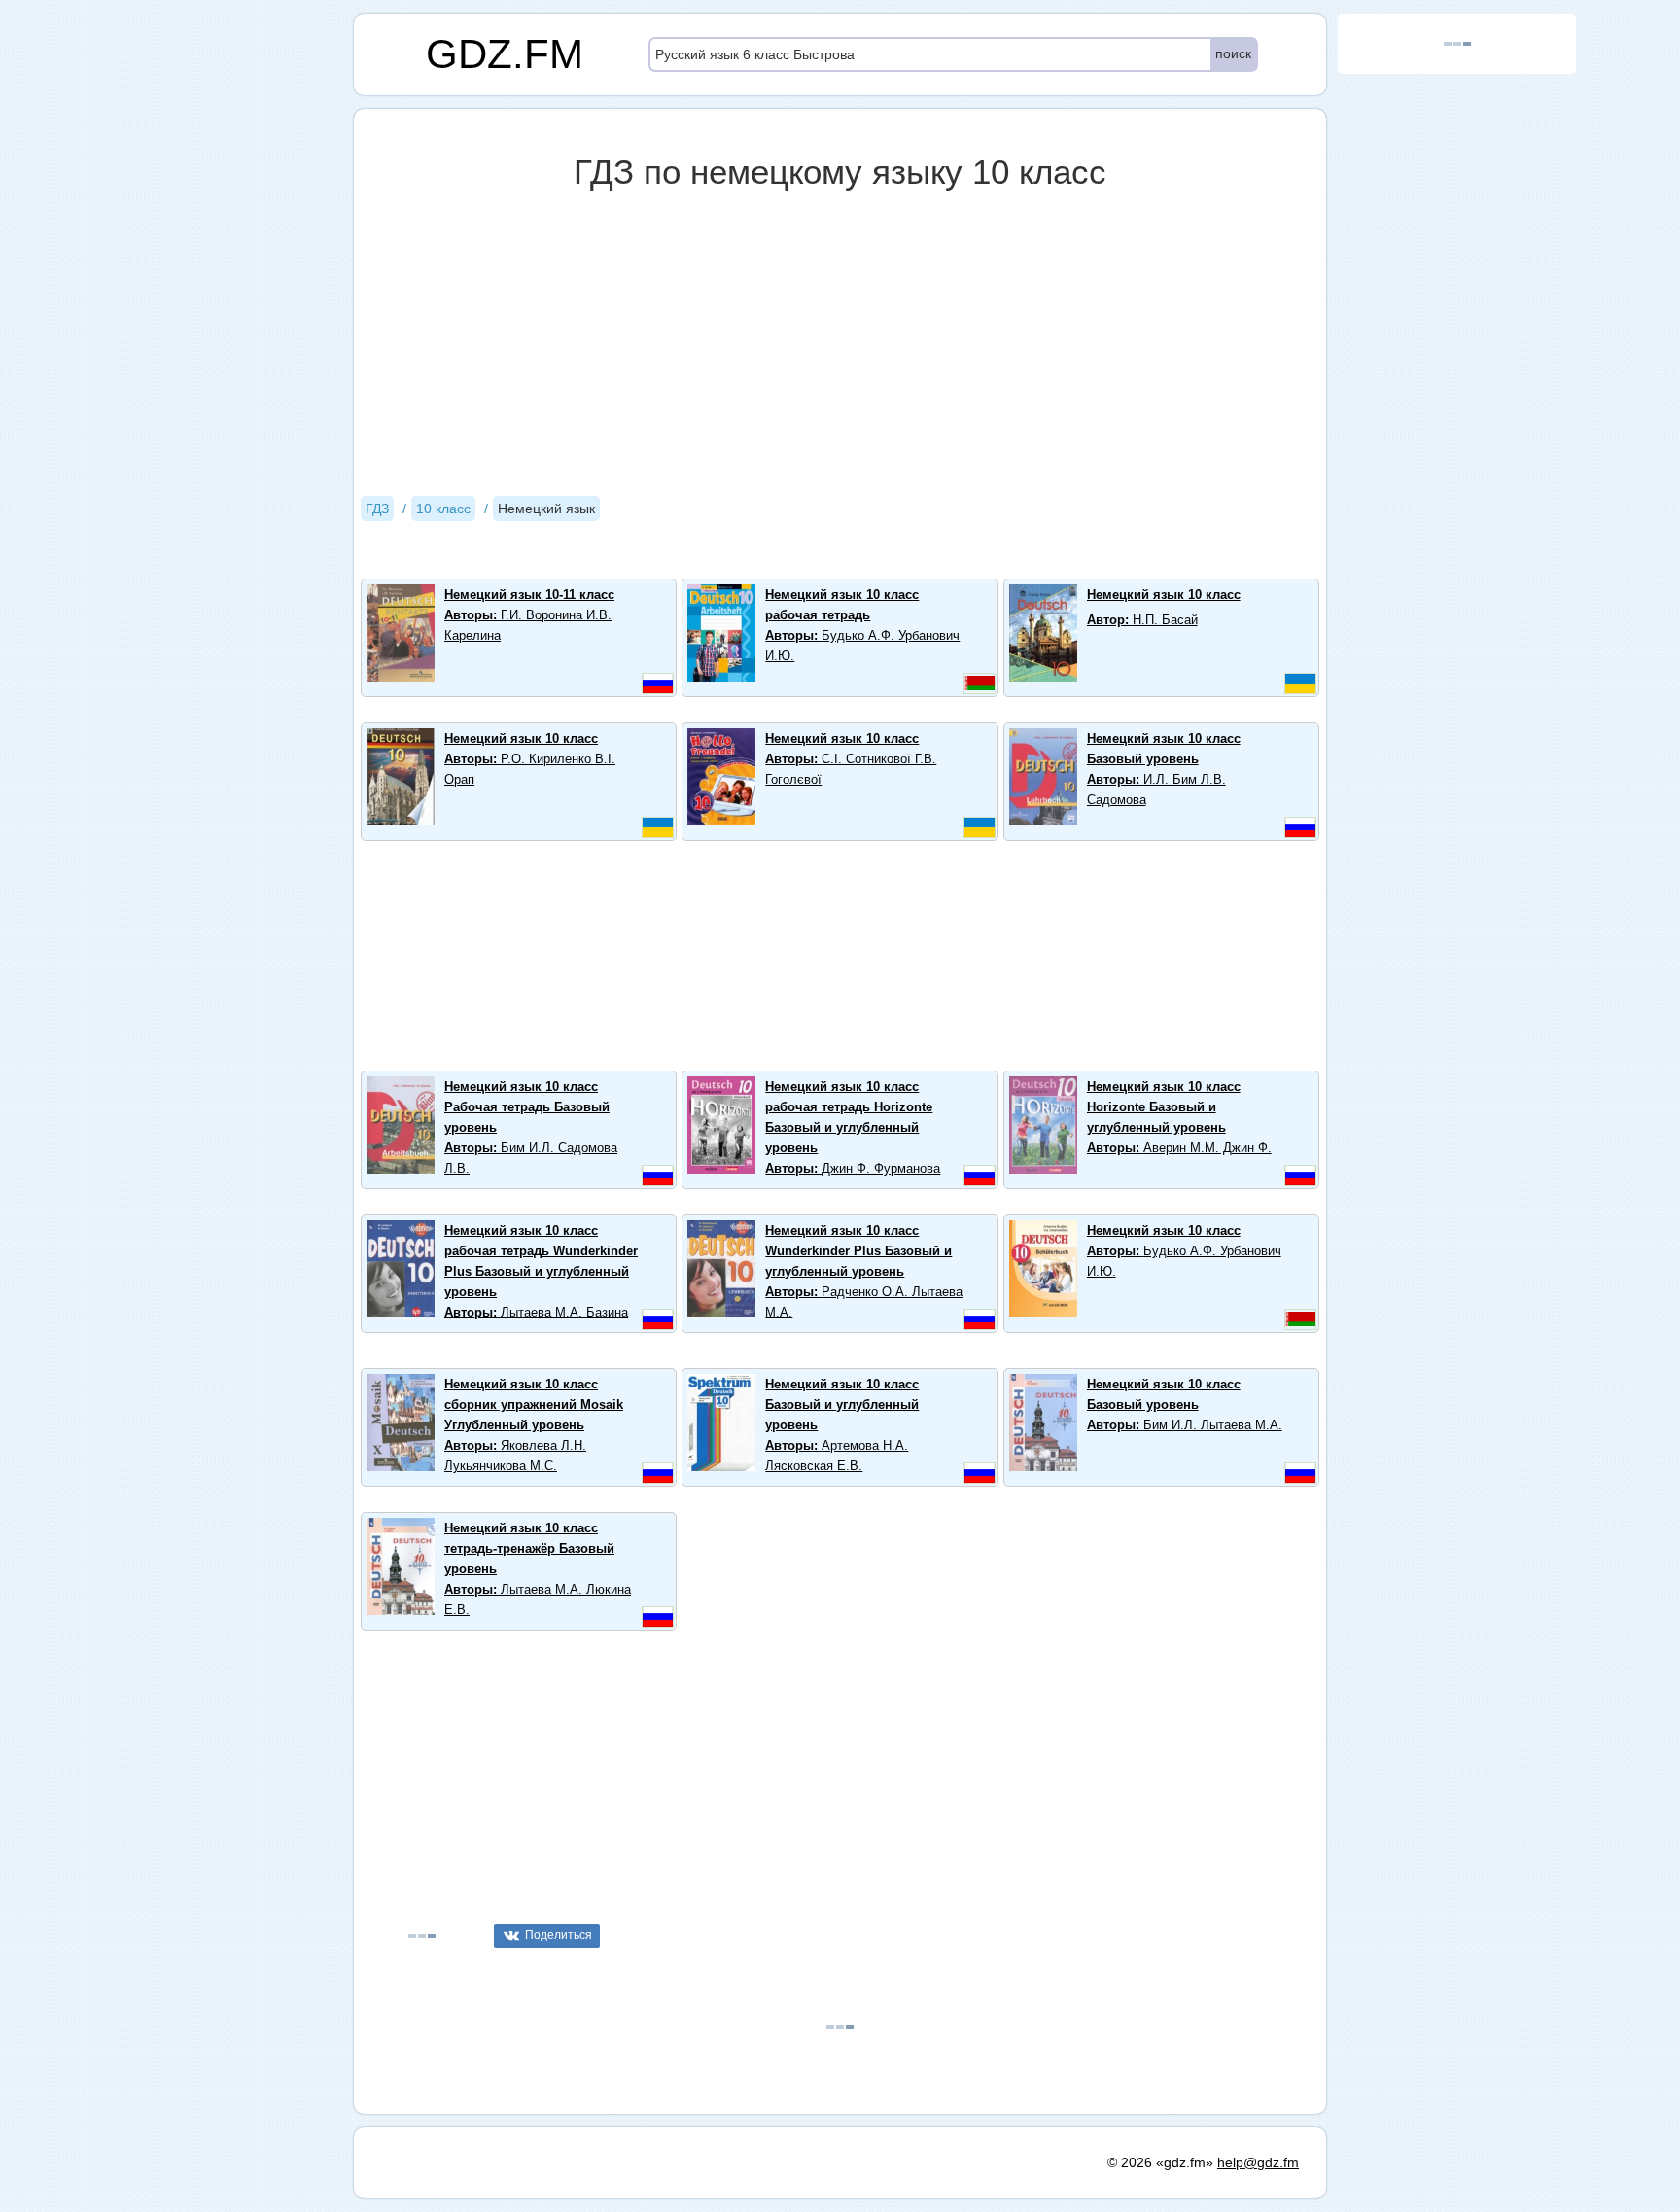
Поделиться (559, 1935)
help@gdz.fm (1258, 2162)
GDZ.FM (505, 54)
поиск (1233, 53)
